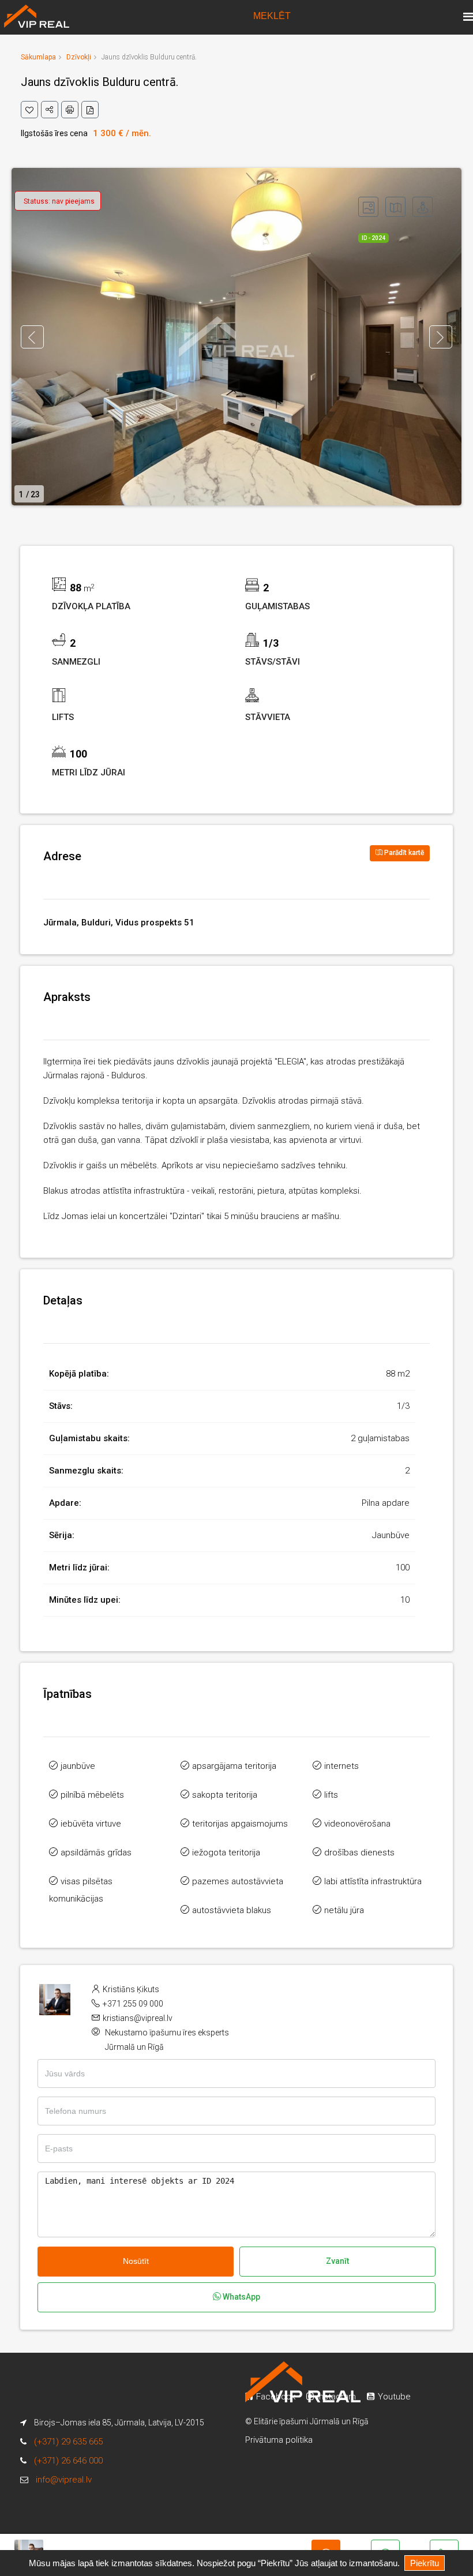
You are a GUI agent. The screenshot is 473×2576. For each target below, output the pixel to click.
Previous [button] (32, 337)
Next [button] (441, 337)
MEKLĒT (272, 16)
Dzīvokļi (79, 57)
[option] (236, 337)
